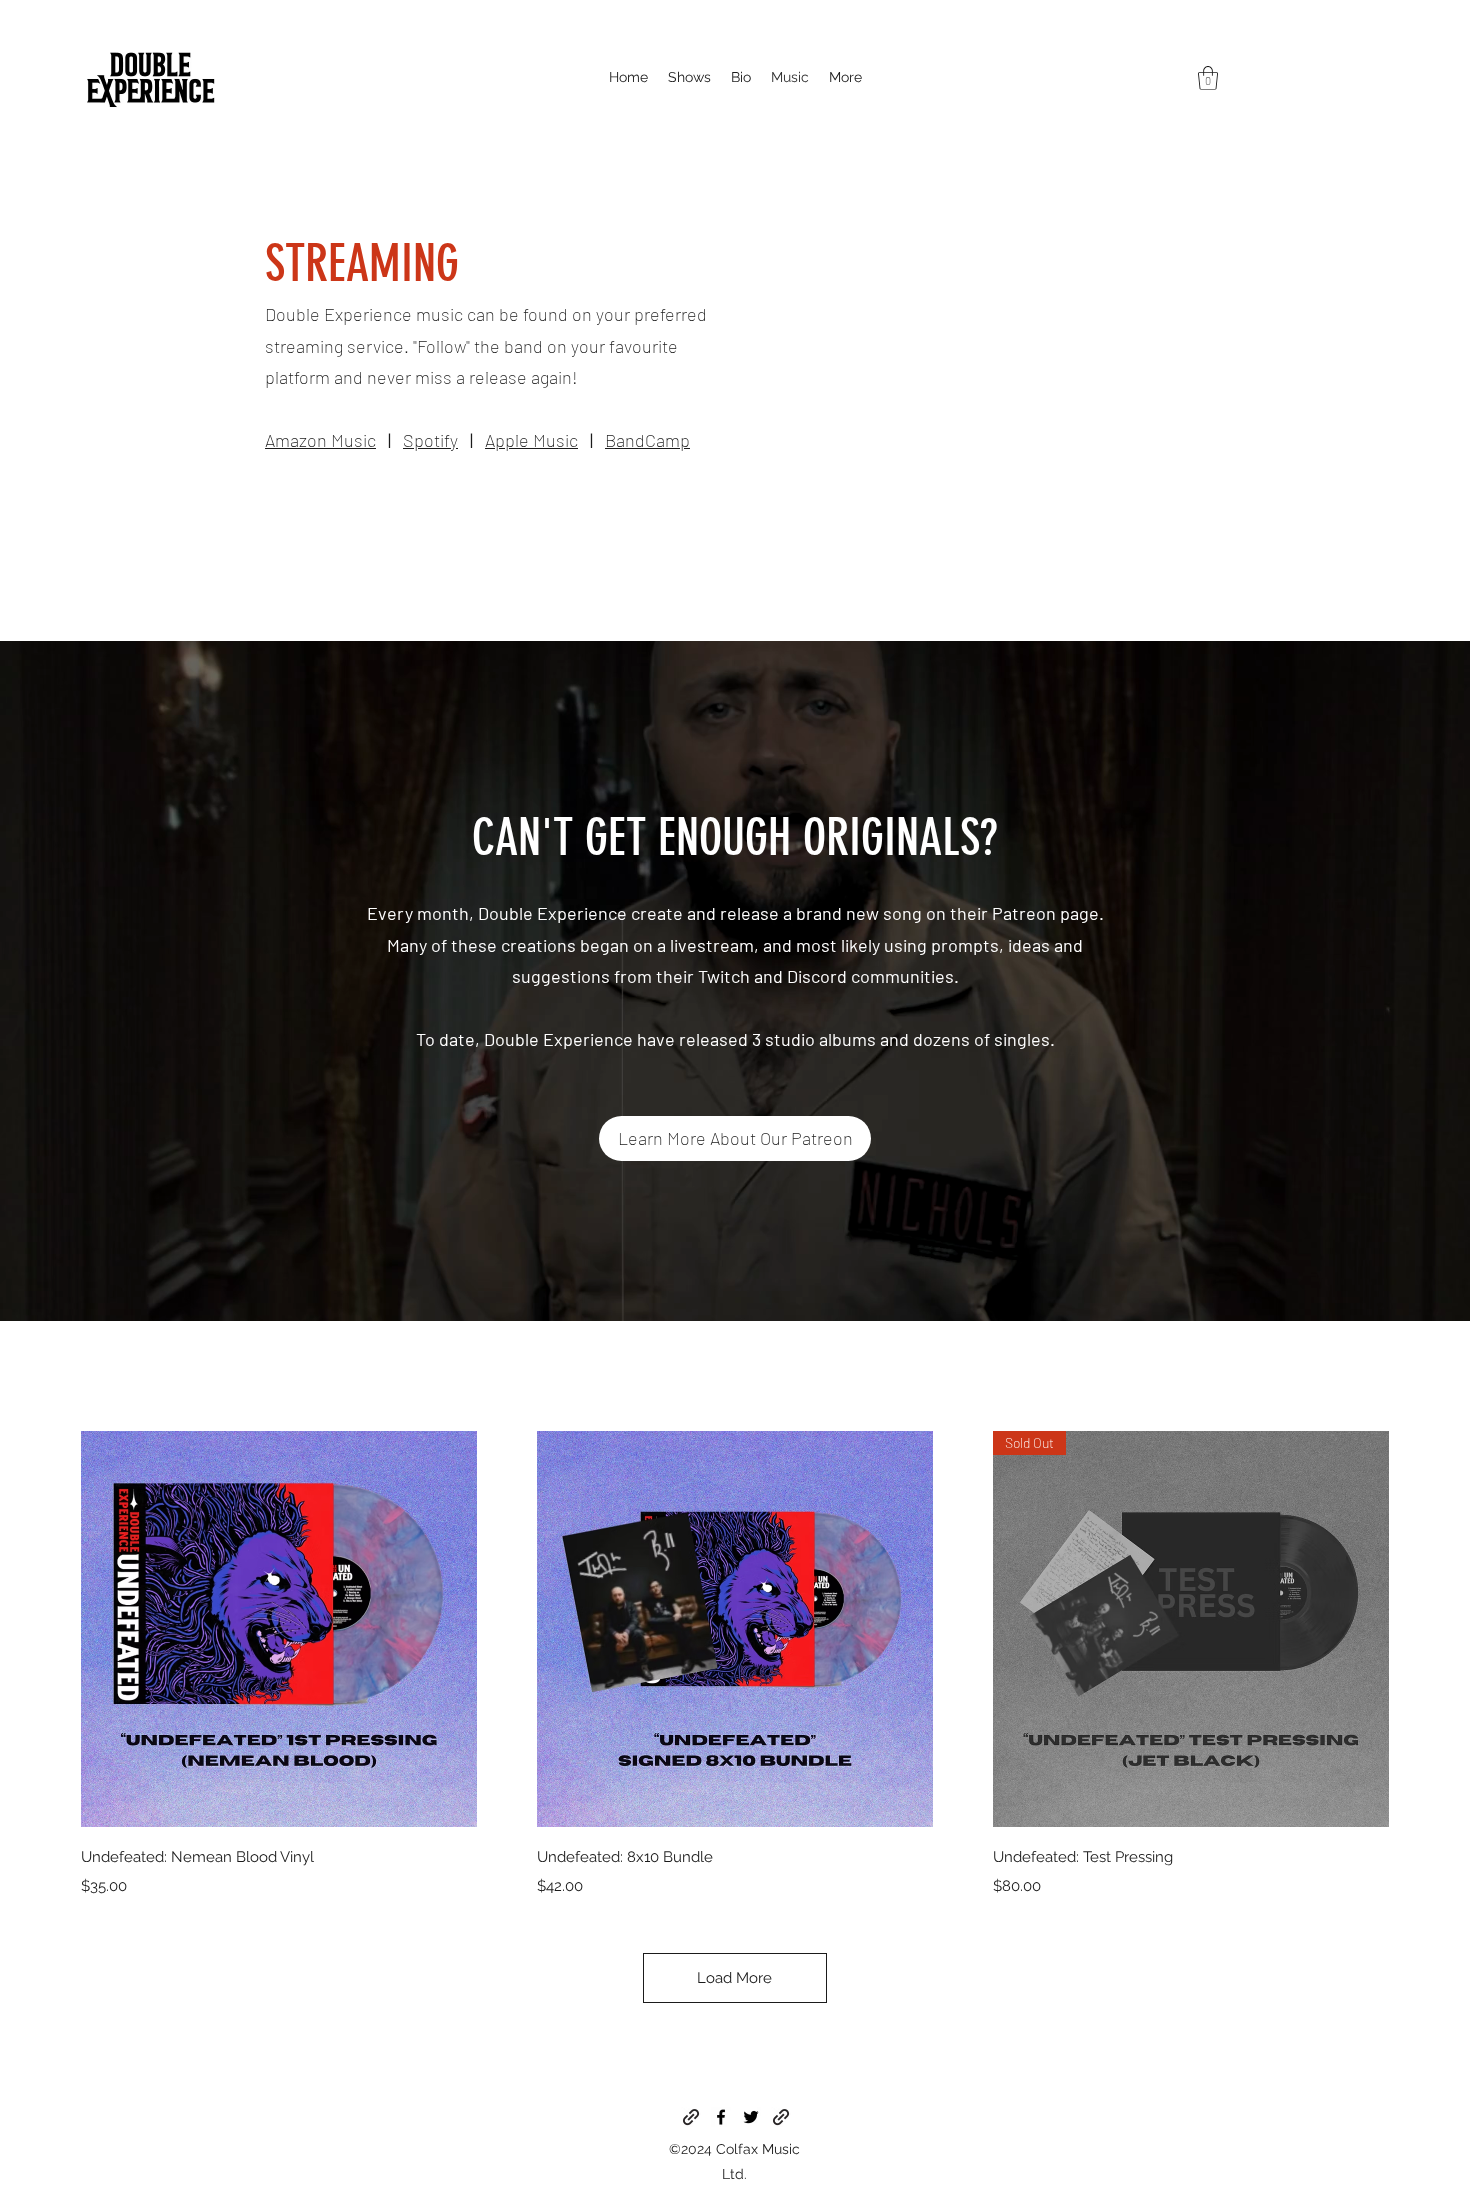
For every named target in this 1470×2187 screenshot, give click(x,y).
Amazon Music (320, 440)
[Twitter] (751, 2117)
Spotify (430, 440)
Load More (734, 1978)
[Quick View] (279, 1629)
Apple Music (531, 440)
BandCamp (647, 440)
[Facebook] (721, 2117)
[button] (1208, 78)
